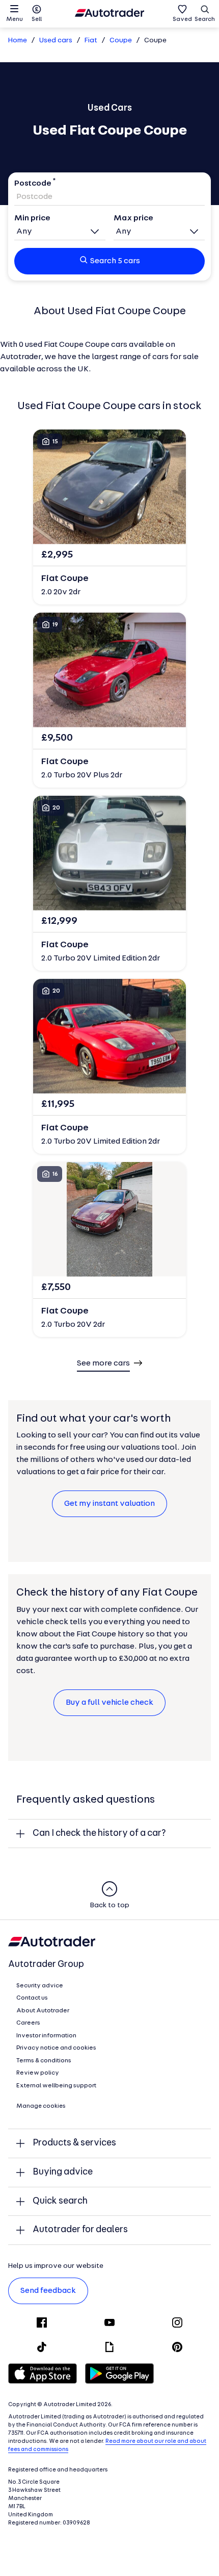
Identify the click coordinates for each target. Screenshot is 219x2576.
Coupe (121, 41)
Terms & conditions (44, 2061)
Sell (37, 19)
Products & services (74, 2143)
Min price (32, 218)
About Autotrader (43, 2011)
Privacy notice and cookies (56, 2048)
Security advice (40, 1986)
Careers (28, 2023)
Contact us (32, 1998)
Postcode (33, 184)
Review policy (38, 2073)
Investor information (46, 2036)
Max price (133, 218)
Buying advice (63, 2172)
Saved (182, 19)
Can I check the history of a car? (99, 1834)
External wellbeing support (56, 2086)
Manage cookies (41, 2106)
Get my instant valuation (109, 1504)
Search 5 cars (115, 261)
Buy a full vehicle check (109, 1703)
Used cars (56, 41)
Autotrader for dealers (80, 2230)
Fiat (91, 41)
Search (205, 19)
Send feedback (48, 2291)
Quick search (60, 2201)
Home (18, 41)
